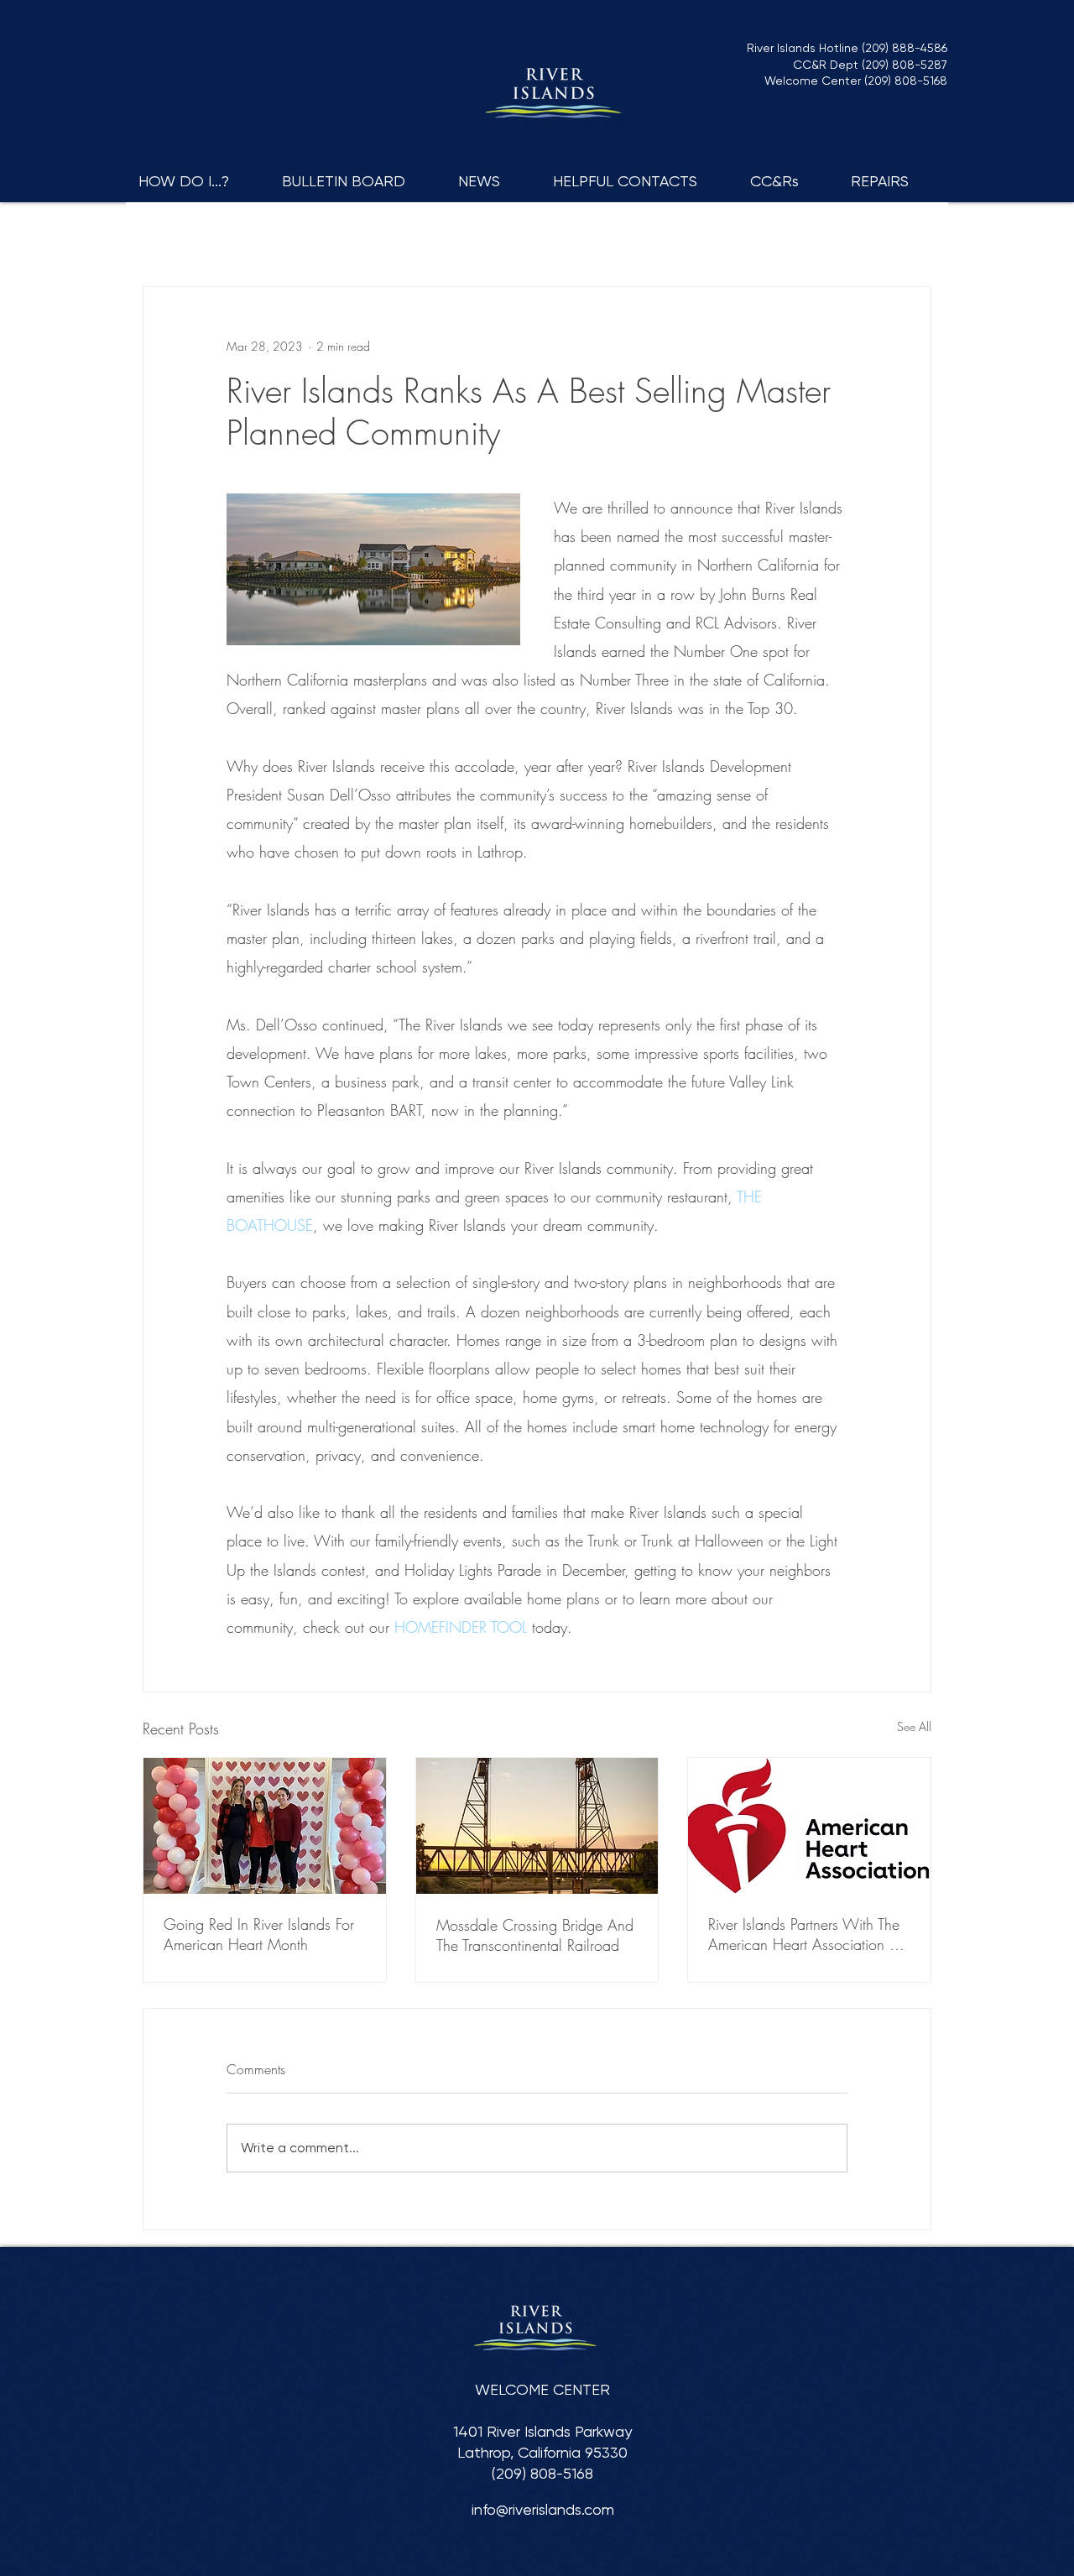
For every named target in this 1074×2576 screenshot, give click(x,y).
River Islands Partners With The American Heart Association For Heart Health (808, 1934)
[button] (198, 181)
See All (914, 1726)
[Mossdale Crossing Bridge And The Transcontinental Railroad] (537, 1826)
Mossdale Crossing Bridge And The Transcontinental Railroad (535, 1935)
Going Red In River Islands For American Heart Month (259, 1934)
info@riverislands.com (543, 2509)
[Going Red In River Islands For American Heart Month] (265, 1826)
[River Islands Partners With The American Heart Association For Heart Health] (809, 1826)
